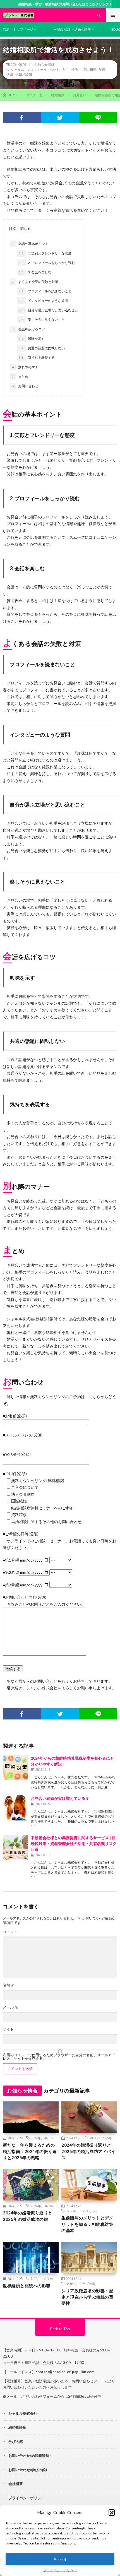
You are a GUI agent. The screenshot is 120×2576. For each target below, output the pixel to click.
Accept (60, 2559)
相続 (93, 69)
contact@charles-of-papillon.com (65, 2372)
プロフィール (37, 69)
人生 (65, 69)
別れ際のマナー (27, 367)
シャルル (18, 69)
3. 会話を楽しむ (35, 272)
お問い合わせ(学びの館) (28, 2470)
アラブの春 (87, 2284)
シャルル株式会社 (23, 2413)
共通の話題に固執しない (42, 348)
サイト (8, 2029)
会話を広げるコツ (28, 329)
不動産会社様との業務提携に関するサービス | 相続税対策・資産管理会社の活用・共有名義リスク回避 (74, 1843)
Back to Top (60, 2329)
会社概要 (16, 2484)
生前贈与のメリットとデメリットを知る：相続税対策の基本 (87, 2224)
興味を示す (32, 339)
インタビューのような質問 (43, 301)
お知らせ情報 (44, 64)
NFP (34, 2279)
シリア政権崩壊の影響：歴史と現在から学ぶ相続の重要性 (87, 2297)
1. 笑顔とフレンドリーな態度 (45, 253)
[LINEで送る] (98, 117)
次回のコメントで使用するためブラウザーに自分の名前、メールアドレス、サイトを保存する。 (59, 2057)
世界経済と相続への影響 (27, 2286)
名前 (9, 1985)
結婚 (9, 74)
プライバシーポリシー (60, 2570)
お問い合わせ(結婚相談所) (29, 2455)
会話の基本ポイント (30, 244)
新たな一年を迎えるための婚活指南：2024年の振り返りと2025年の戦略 (30, 2151)
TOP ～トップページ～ (20, 29)
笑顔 (102, 69)
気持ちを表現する (37, 358)
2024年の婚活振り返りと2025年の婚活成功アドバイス (88, 2151)
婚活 (75, 69)
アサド (71, 2284)
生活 (84, 69)
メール (10, 2007)
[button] (112, 2512)
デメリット (90, 2211)
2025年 (49, 2138)
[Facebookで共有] (22, 117)
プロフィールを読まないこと (45, 291)
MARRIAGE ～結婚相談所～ (74, 29)
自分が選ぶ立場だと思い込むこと (48, 310)
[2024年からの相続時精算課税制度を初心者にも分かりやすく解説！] (15, 1768)
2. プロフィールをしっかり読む (47, 263)
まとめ (20, 377)
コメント (10, 1932)
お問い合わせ (25, 386)
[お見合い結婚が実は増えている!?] (15, 1808)
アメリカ (46, 2279)
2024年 (36, 2138)
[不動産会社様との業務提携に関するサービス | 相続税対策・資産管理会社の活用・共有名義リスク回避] (15, 1847)
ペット (54, 69)
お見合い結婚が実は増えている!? (60, 1798)
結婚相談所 (24, 74)
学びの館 (16, 2442)
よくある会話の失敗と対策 (35, 282)
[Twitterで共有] (60, 117)
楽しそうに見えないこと (42, 320)
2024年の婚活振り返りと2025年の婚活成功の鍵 (28, 2216)
